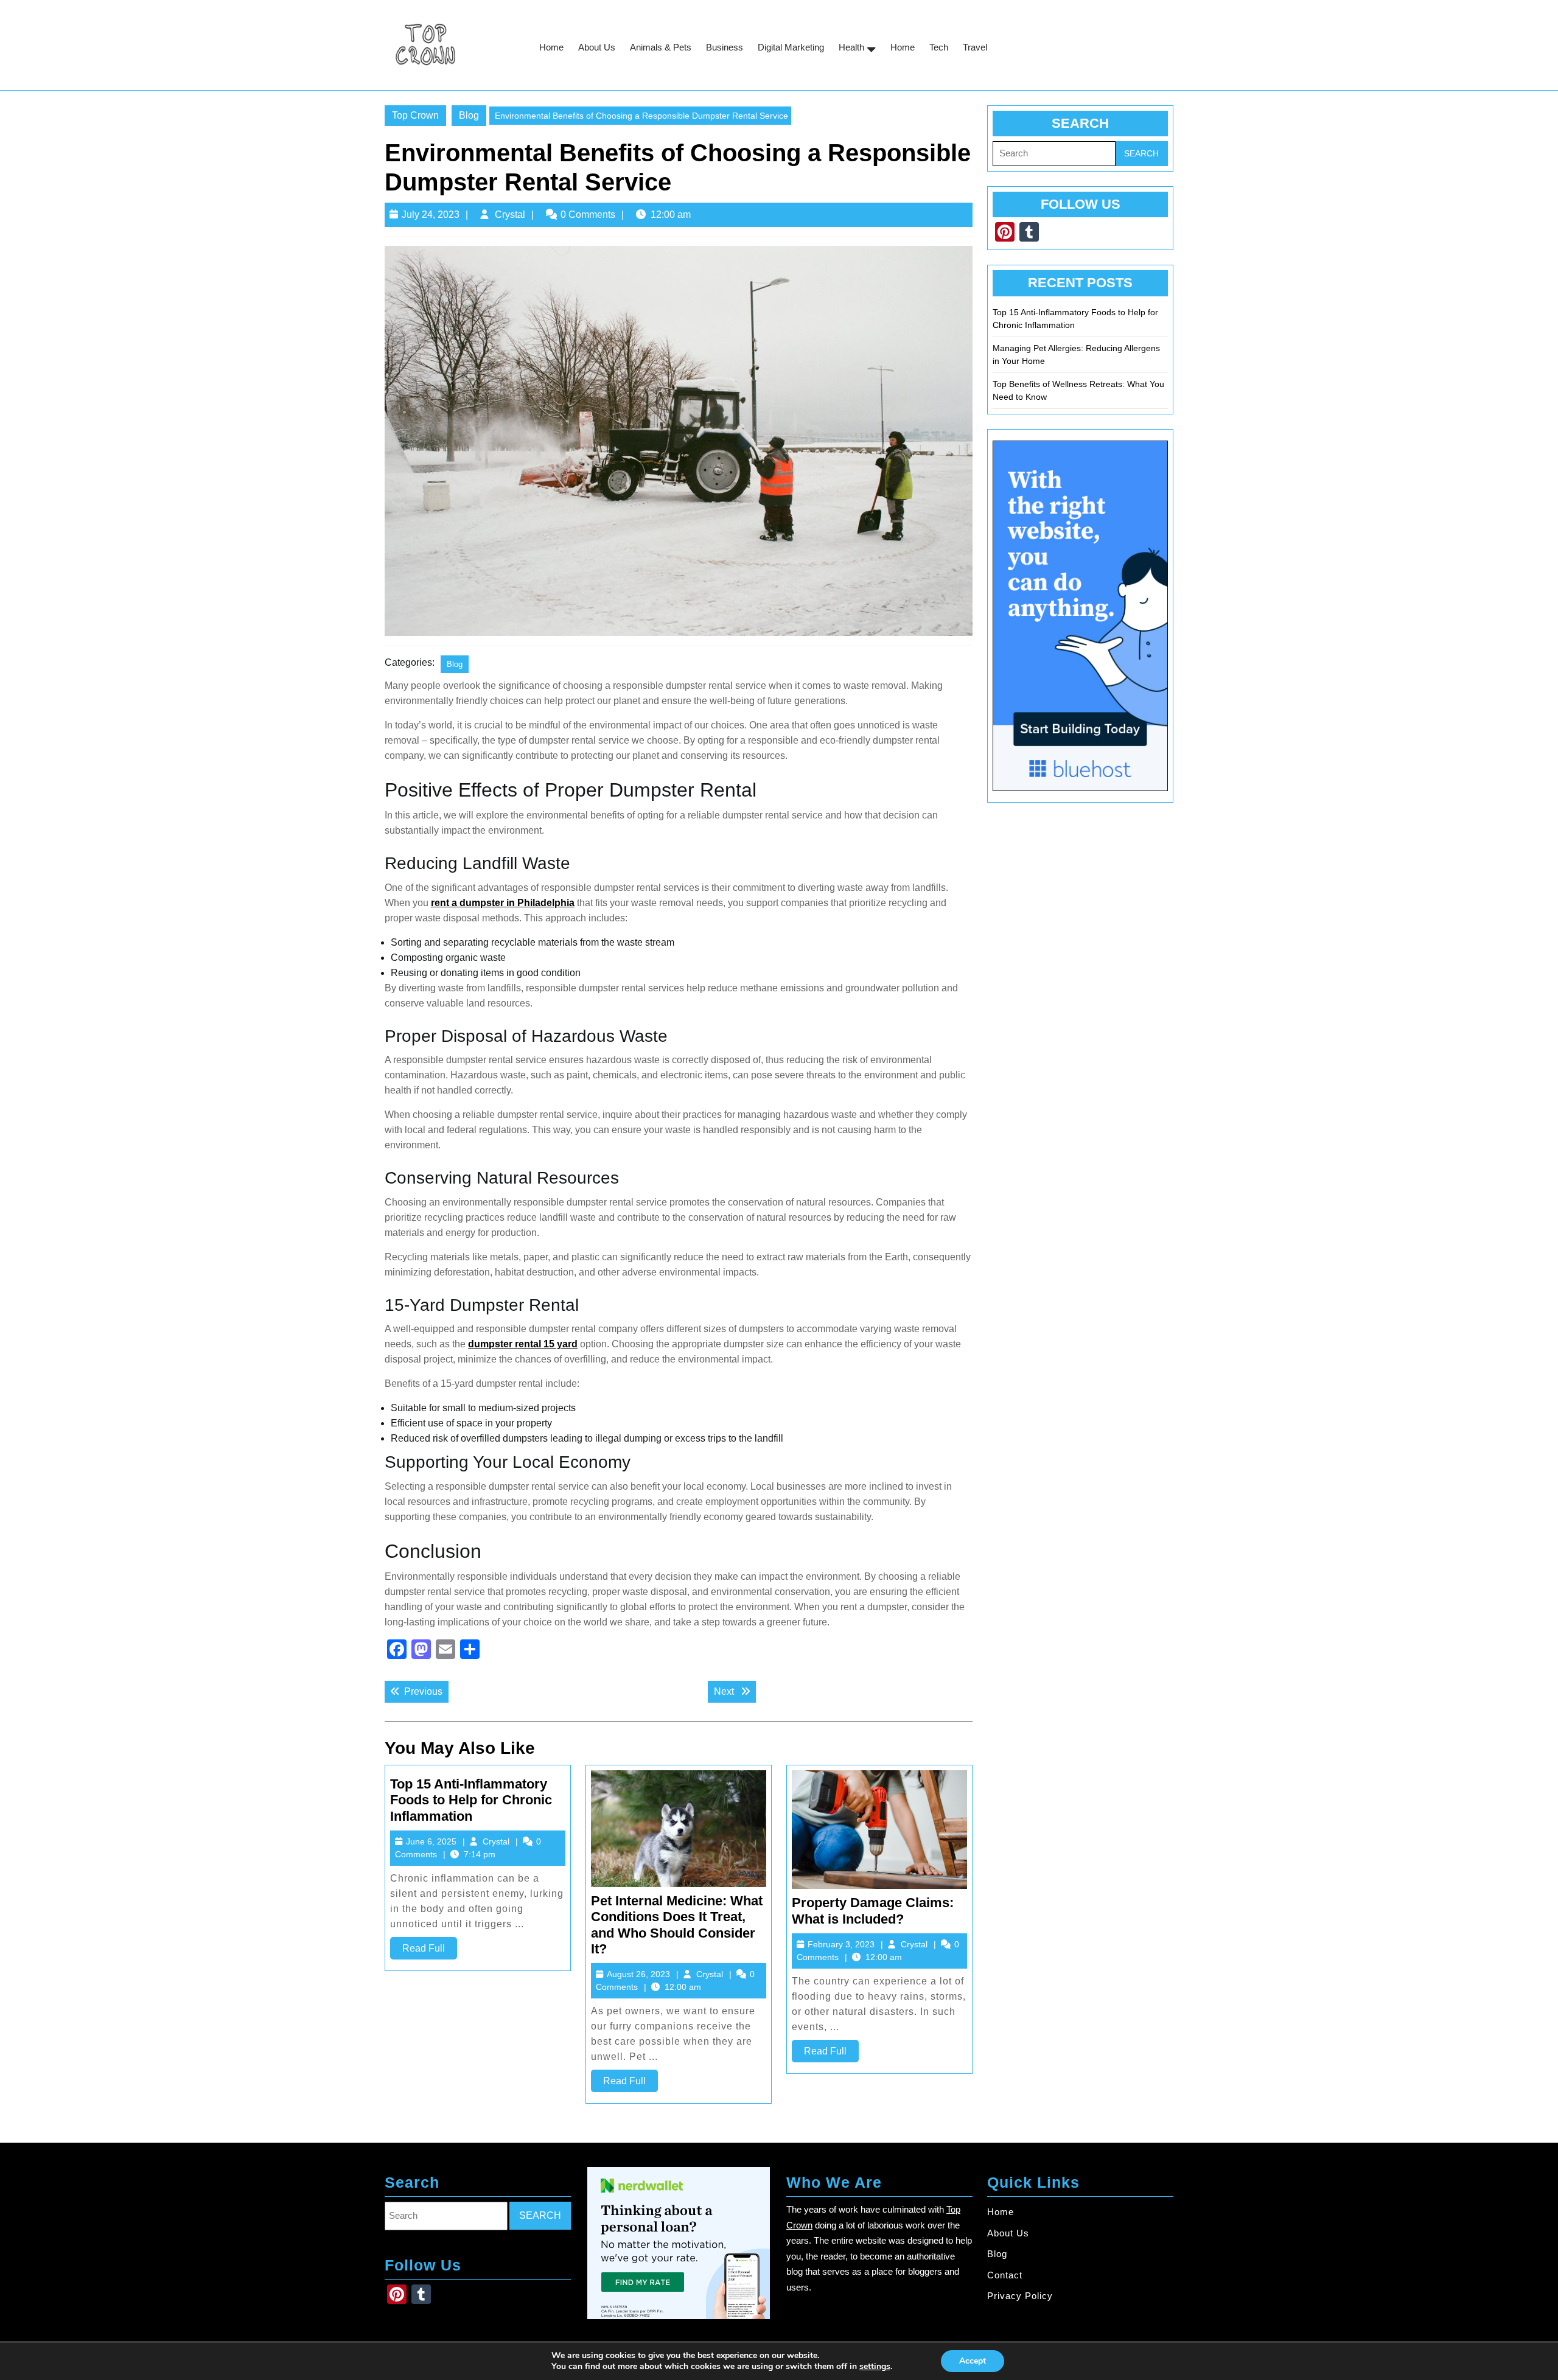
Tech (939, 47)
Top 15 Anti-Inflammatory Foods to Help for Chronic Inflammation (471, 1800)
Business (725, 47)
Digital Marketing (791, 47)
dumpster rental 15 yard (523, 1344)
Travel (975, 47)
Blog (469, 115)
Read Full (430, 1951)
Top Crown (415, 115)
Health (851, 47)
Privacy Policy (1020, 2296)
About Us (597, 47)
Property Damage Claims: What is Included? (873, 1911)
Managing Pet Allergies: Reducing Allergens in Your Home (1076, 354)
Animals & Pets (661, 47)
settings (875, 2367)
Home (551, 47)
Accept (973, 2361)
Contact (1005, 2275)
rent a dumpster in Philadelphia (503, 903)
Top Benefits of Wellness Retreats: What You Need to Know (1078, 390)
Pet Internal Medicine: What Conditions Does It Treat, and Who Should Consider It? (677, 1925)
